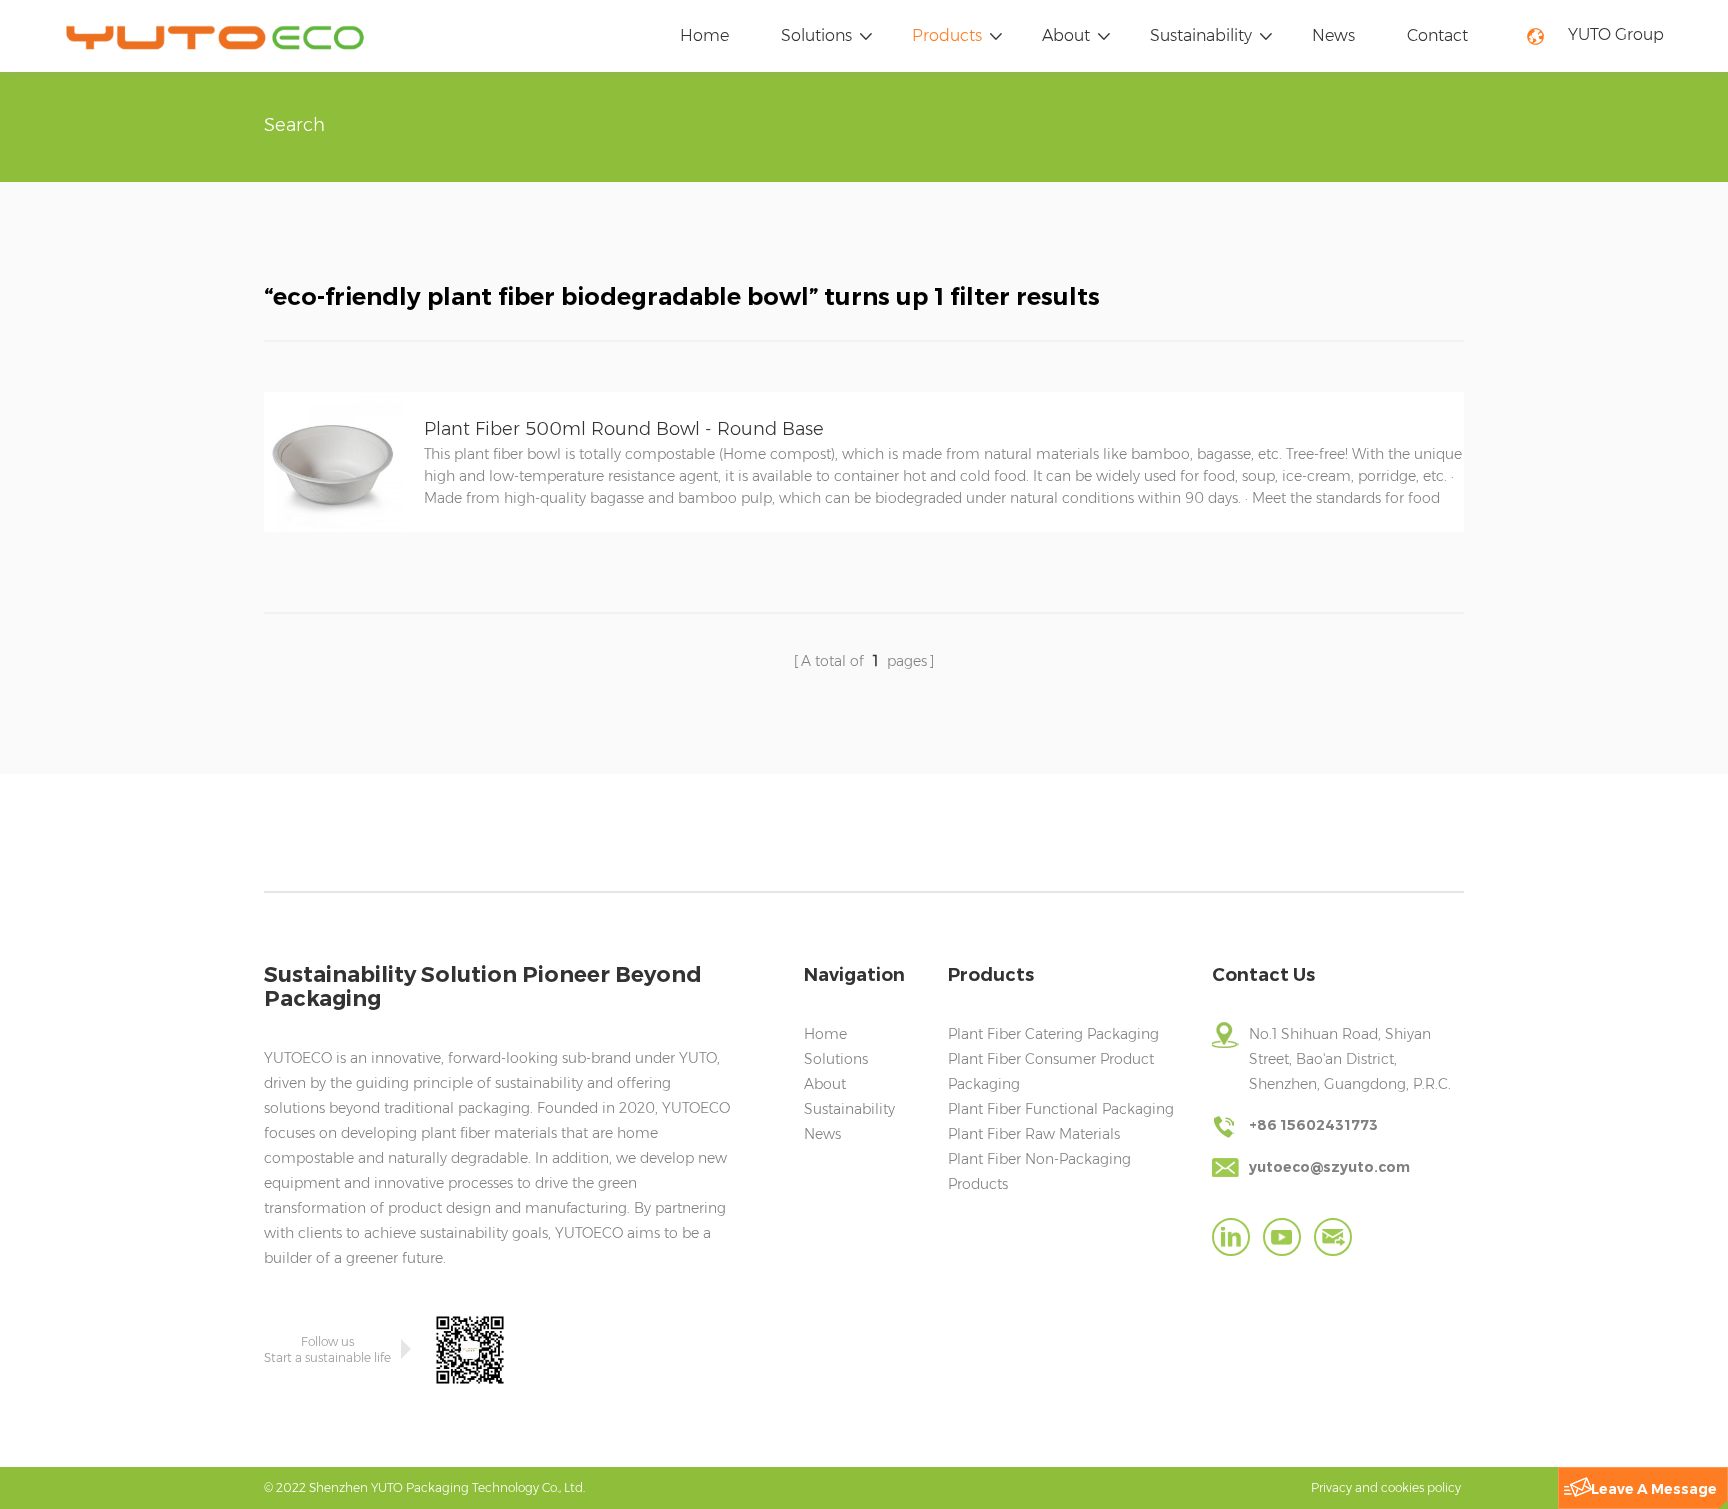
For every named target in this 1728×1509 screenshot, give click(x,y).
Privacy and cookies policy (1386, 1487)
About (1066, 35)
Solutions (816, 35)
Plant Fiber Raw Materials (1034, 1134)
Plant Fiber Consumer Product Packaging (1051, 1071)
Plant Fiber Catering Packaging (1053, 1034)
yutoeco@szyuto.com (1329, 1167)
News (1333, 35)
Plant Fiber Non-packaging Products (1039, 1171)
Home (704, 35)
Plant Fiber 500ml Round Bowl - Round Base (624, 429)
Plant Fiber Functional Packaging (1061, 1109)
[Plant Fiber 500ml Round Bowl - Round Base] (334, 527)
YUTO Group (1616, 34)
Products (947, 35)
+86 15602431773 (1313, 1125)
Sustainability (1201, 35)
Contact (1437, 35)
